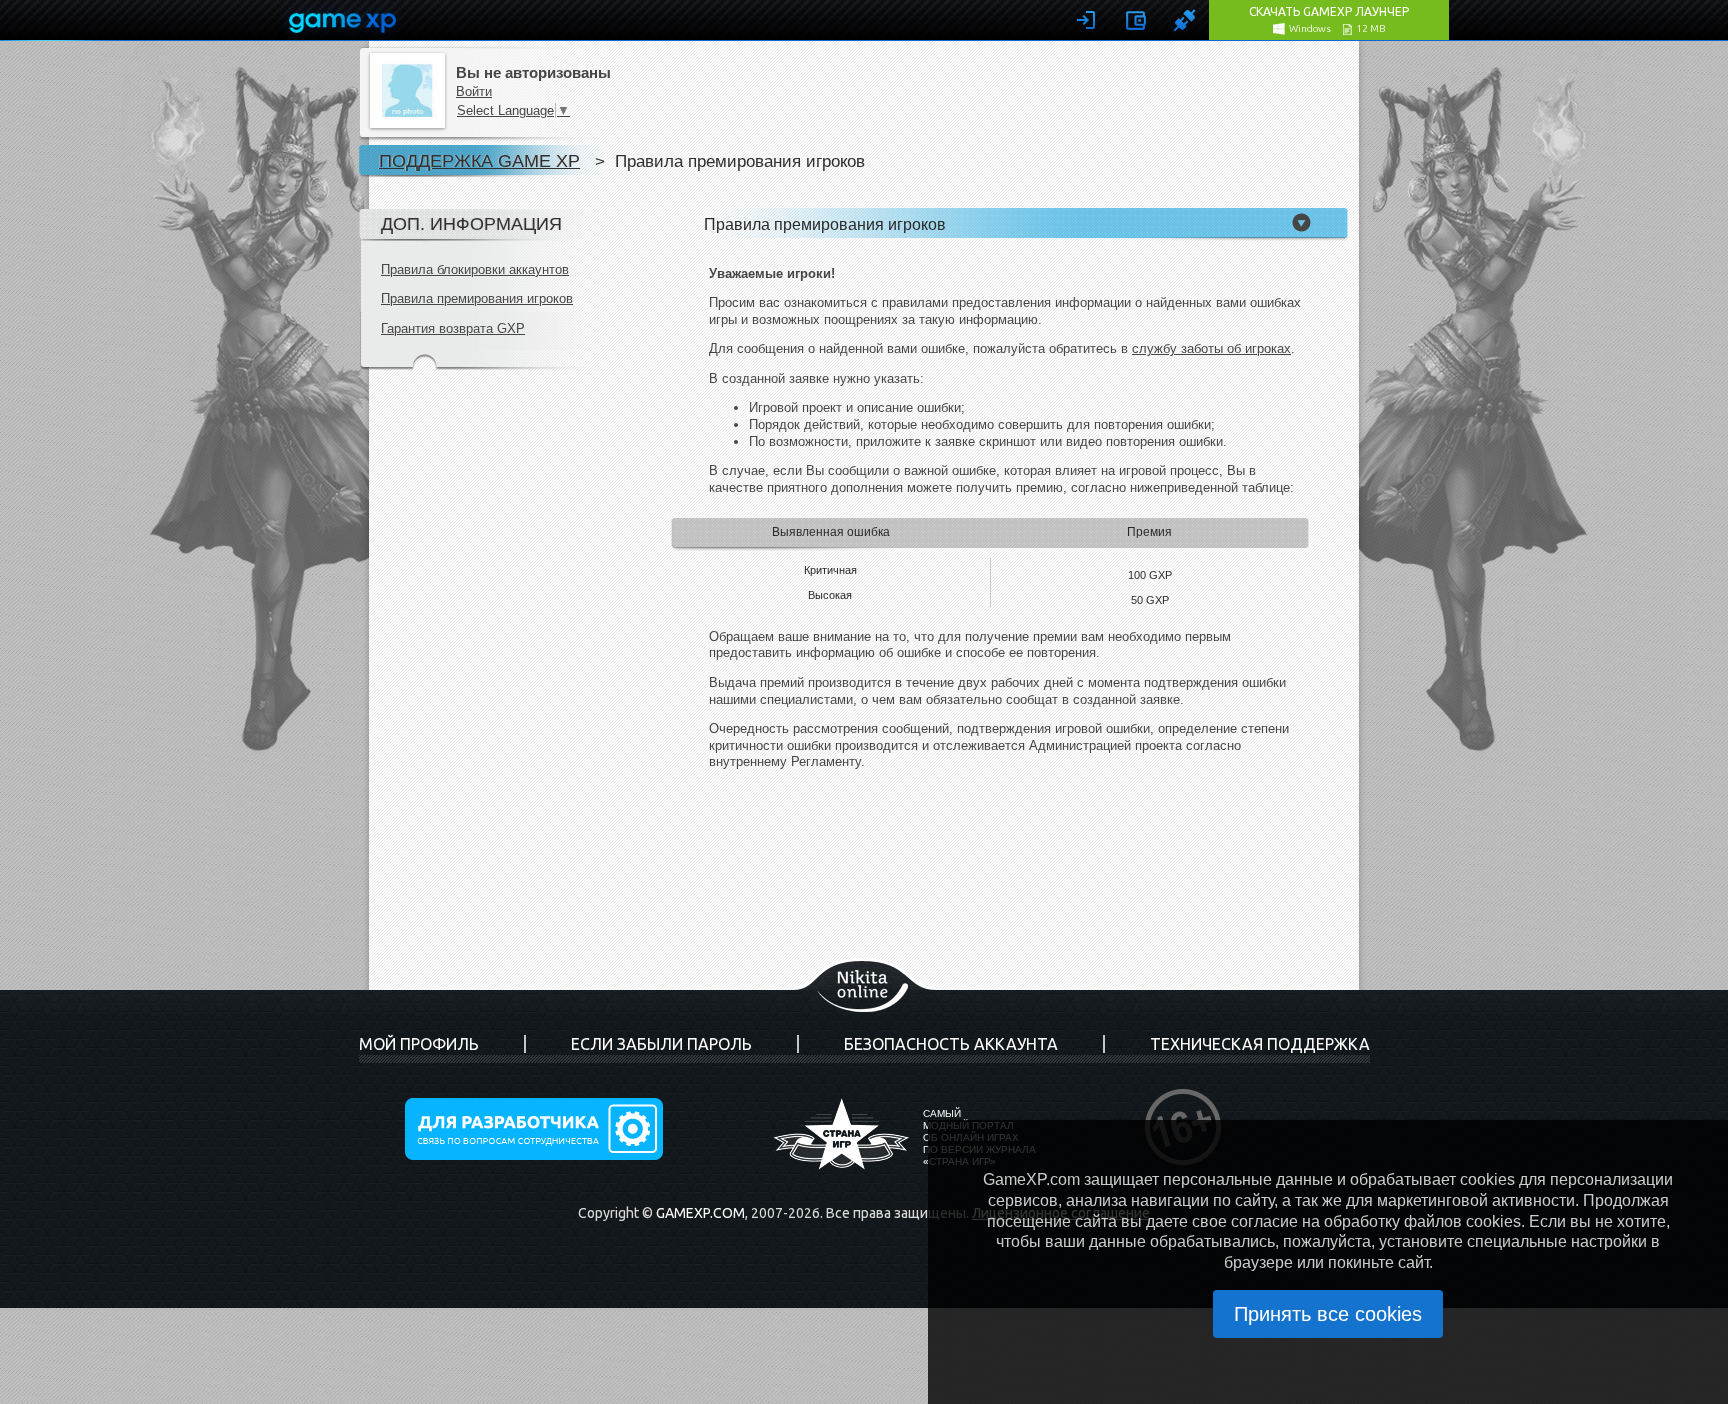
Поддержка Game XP (479, 160)
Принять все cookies (1328, 1314)
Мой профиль (419, 1044)
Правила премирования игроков (477, 298)
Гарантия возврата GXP (453, 328)
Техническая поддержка (1260, 1044)
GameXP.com (700, 1213)
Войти (474, 91)
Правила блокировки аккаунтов (475, 269)
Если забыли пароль (661, 1044)
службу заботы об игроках (1211, 348)
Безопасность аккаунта (951, 1044)
